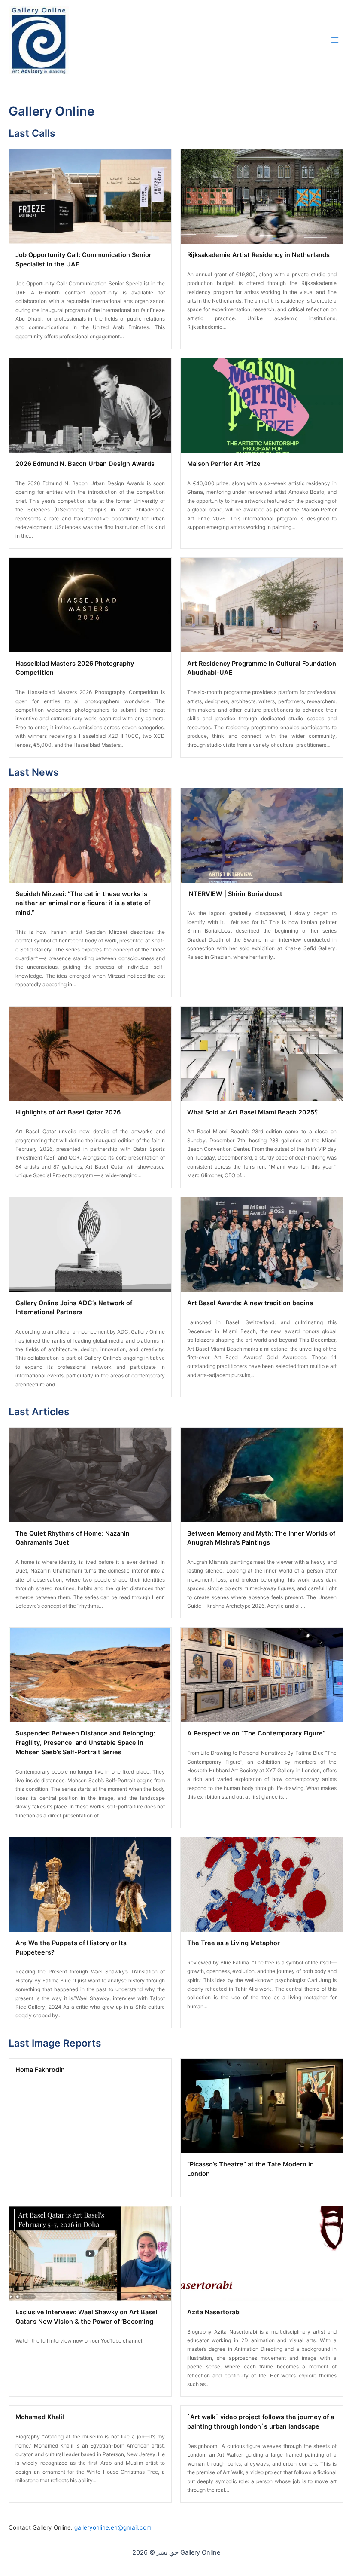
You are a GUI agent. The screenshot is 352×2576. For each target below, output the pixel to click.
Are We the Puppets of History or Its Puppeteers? (71, 1948)
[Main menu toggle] (335, 40)
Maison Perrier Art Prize (224, 464)
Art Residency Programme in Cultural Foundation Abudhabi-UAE (262, 668)
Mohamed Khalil (40, 2417)
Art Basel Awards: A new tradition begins (250, 1303)
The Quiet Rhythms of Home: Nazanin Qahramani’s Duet (73, 1538)
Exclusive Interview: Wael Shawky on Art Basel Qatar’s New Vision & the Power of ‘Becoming (86, 2317)
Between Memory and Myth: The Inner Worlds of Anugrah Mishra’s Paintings (261, 1538)
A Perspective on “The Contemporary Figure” (256, 1733)
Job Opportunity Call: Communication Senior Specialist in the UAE (83, 260)
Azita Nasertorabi (214, 2312)
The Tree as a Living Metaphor (234, 1943)
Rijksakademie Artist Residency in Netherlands (258, 255)
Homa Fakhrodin (40, 2070)
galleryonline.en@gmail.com (113, 2527)
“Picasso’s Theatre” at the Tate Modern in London (250, 2169)
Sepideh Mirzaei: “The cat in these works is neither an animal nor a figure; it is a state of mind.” (83, 903)
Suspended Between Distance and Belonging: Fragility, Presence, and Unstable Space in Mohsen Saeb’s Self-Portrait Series (85, 1743)
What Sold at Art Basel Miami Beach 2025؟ (252, 1112)
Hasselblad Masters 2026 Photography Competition (75, 668)
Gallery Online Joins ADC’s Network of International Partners (74, 1308)
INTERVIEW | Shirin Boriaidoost (235, 894)
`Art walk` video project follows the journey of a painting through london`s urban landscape (261, 2422)
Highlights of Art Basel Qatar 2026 (68, 1112)
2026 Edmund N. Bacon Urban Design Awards (85, 464)
